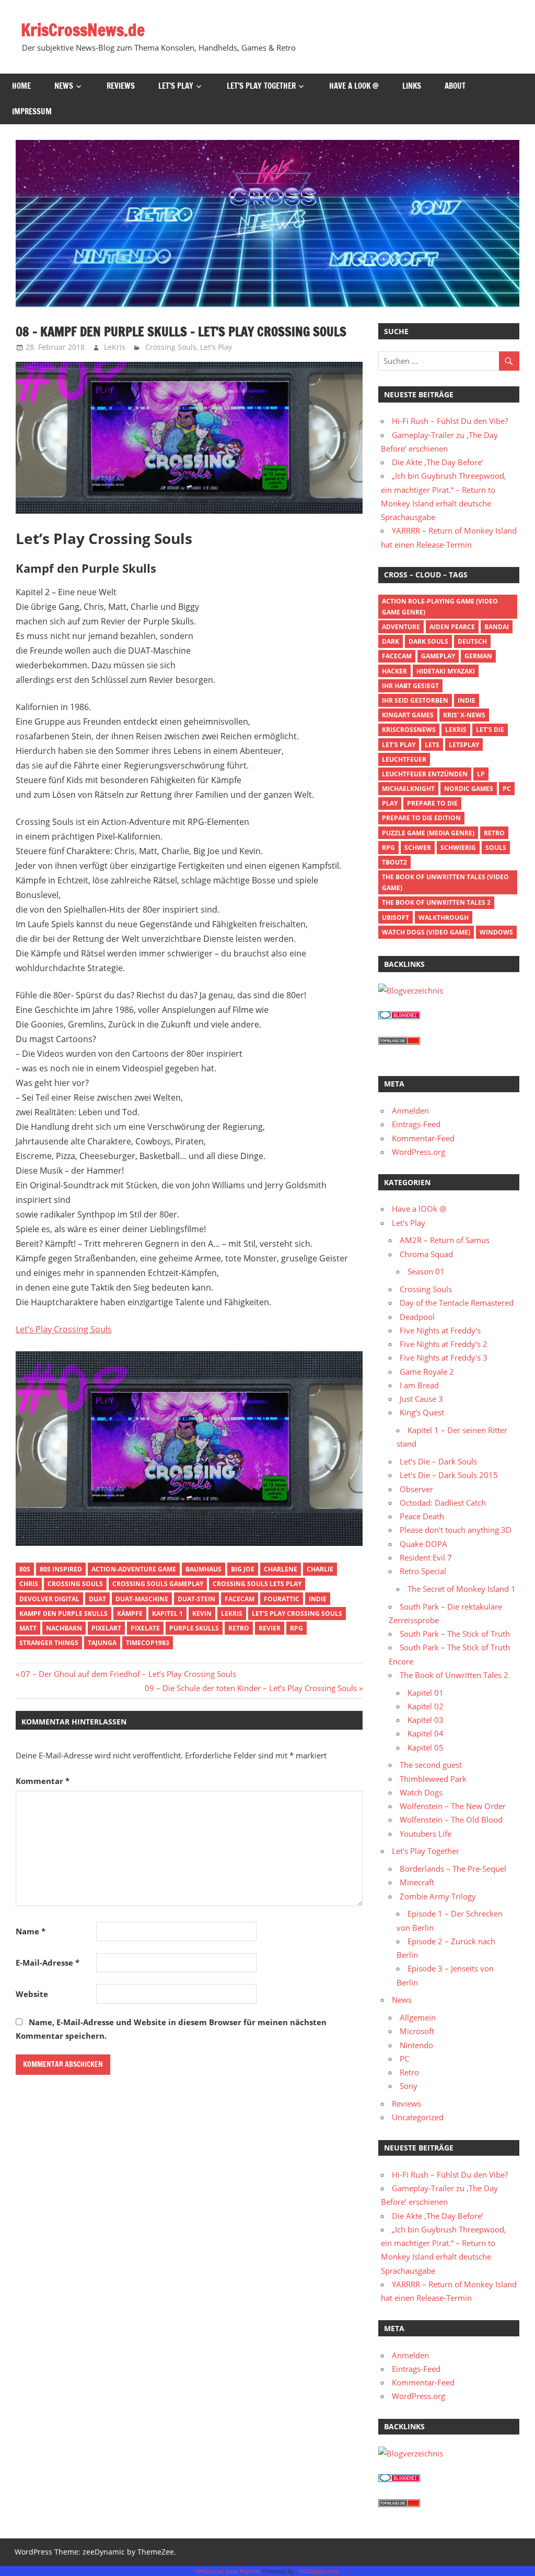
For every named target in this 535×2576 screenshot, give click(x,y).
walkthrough (444, 918)
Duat (97, 1599)
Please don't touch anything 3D (456, 1530)
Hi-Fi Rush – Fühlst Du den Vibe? (450, 421)
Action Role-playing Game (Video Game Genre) (440, 607)
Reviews (121, 86)
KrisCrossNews (409, 730)
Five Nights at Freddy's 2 (444, 1344)
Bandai (497, 627)
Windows (496, 932)
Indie (318, 1599)
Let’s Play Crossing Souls (64, 1329)
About (455, 86)
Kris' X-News (464, 715)
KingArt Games (408, 715)
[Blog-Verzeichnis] (399, 1016)
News (64, 86)
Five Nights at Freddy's (440, 1330)
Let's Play (216, 347)
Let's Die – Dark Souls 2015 (449, 1475)
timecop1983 (148, 1643)
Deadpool (417, 1317)
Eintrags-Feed (416, 1124)
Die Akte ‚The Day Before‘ (438, 462)
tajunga (102, 1643)
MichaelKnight (408, 789)
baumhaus (203, 1569)
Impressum (32, 111)
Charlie (320, 1569)
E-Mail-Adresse (48, 1963)
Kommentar (43, 1781)
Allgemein (418, 2017)
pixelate (145, 1628)
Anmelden (410, 1110)
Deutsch (472, 641)
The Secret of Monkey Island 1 (462, 1589)
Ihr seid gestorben (415, 700)
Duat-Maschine (142, 1599)
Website (32, 1994)
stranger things (49, 1643)
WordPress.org (418, 1152)
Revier (270, 1628)
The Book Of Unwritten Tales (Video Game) (445, 882)
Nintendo (416, 2045)
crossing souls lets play (257, 1584)
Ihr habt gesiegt (410, 686)
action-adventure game (134, 1569)
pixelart (106, 1628)
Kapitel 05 (426, 1747)
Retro (239, 1628)
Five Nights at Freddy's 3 (444, 1357)
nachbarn (64, 1628)
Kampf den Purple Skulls (63, 1614)
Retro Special (423, 1571)
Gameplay (438, 656)
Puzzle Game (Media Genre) (428, 833)
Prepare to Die (432, 803)
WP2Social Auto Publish (228, 2571)
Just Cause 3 (421, 1399)
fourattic (282, 1599)
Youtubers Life (426, 1834)
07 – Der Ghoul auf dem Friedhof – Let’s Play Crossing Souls (128, 1674)
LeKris (115, 347)
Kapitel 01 (426, 1693)
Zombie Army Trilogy (438, 1896)
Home (21, 86)
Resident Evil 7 (426, 1557)
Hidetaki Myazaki (446, 671)
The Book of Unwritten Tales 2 (436, 902)
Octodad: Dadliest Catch (443, 1503)
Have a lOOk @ (354, 86)
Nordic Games (469, 789)
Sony (409, 2086)
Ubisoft (396, 918)
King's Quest (422, 1412)
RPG (296, 1628)
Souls (496, 848)
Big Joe (243, 1569)
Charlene (281, 1569)
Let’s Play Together (261, 86)
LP (481, 774)
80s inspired (61, 1569)
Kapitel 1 (167, 1614)
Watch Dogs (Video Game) (426, 932)
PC (507, 789)
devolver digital (49, 1599)
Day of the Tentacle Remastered (457, 1303)
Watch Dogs (421, 1792)
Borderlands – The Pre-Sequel (453, 1869)
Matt (28, 1628)
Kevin (202, 1614)
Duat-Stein (196, 1599)
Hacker (394, 671)
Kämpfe (130, 1614)
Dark (391, 641)
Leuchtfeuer (404, 759)
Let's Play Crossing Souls (297, 1614)
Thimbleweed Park (433, 1779)
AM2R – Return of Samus (445, 1240)
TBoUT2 (394, 862)
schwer (418, 848)
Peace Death (422, 1516)
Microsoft (417, 2031)
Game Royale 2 (427, 1372)
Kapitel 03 (426, 1720)
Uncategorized (418, 2117)
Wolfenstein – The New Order (453, 1806)
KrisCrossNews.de (83, 30)
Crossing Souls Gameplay (158, 1584)
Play (390, 803)
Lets (432, 745)
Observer (416, 1489)
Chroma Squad (426, 1254)
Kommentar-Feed (423, 1138)
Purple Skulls (194, 1628)
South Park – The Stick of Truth (455, 1634)
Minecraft (417, 1882)
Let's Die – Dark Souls (438, 1461)
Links (412, 86)
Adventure (401, 627)
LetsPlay (464, 745)
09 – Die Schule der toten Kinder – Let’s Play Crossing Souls (251, 1688)
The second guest (431, 1765)
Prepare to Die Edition (421, 818)
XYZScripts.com (319, 2571)
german (478, 656)
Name (31, 1931)
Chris (29, 1584)
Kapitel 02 (426, 1706)
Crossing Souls (171, 347)
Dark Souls (428, 641)
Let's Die (490, 730)
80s (25, 1569)
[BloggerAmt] (411, 990)
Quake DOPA (423, 1544)
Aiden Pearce (452, 627)
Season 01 (426, 1271)
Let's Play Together (426, 1851)
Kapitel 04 (426, 1733)
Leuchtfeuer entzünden (425, 774)
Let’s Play (176, 86)
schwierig (458, 848)
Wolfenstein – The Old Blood (451, 1819)
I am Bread (419, 1385)
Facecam (240, 1599)
